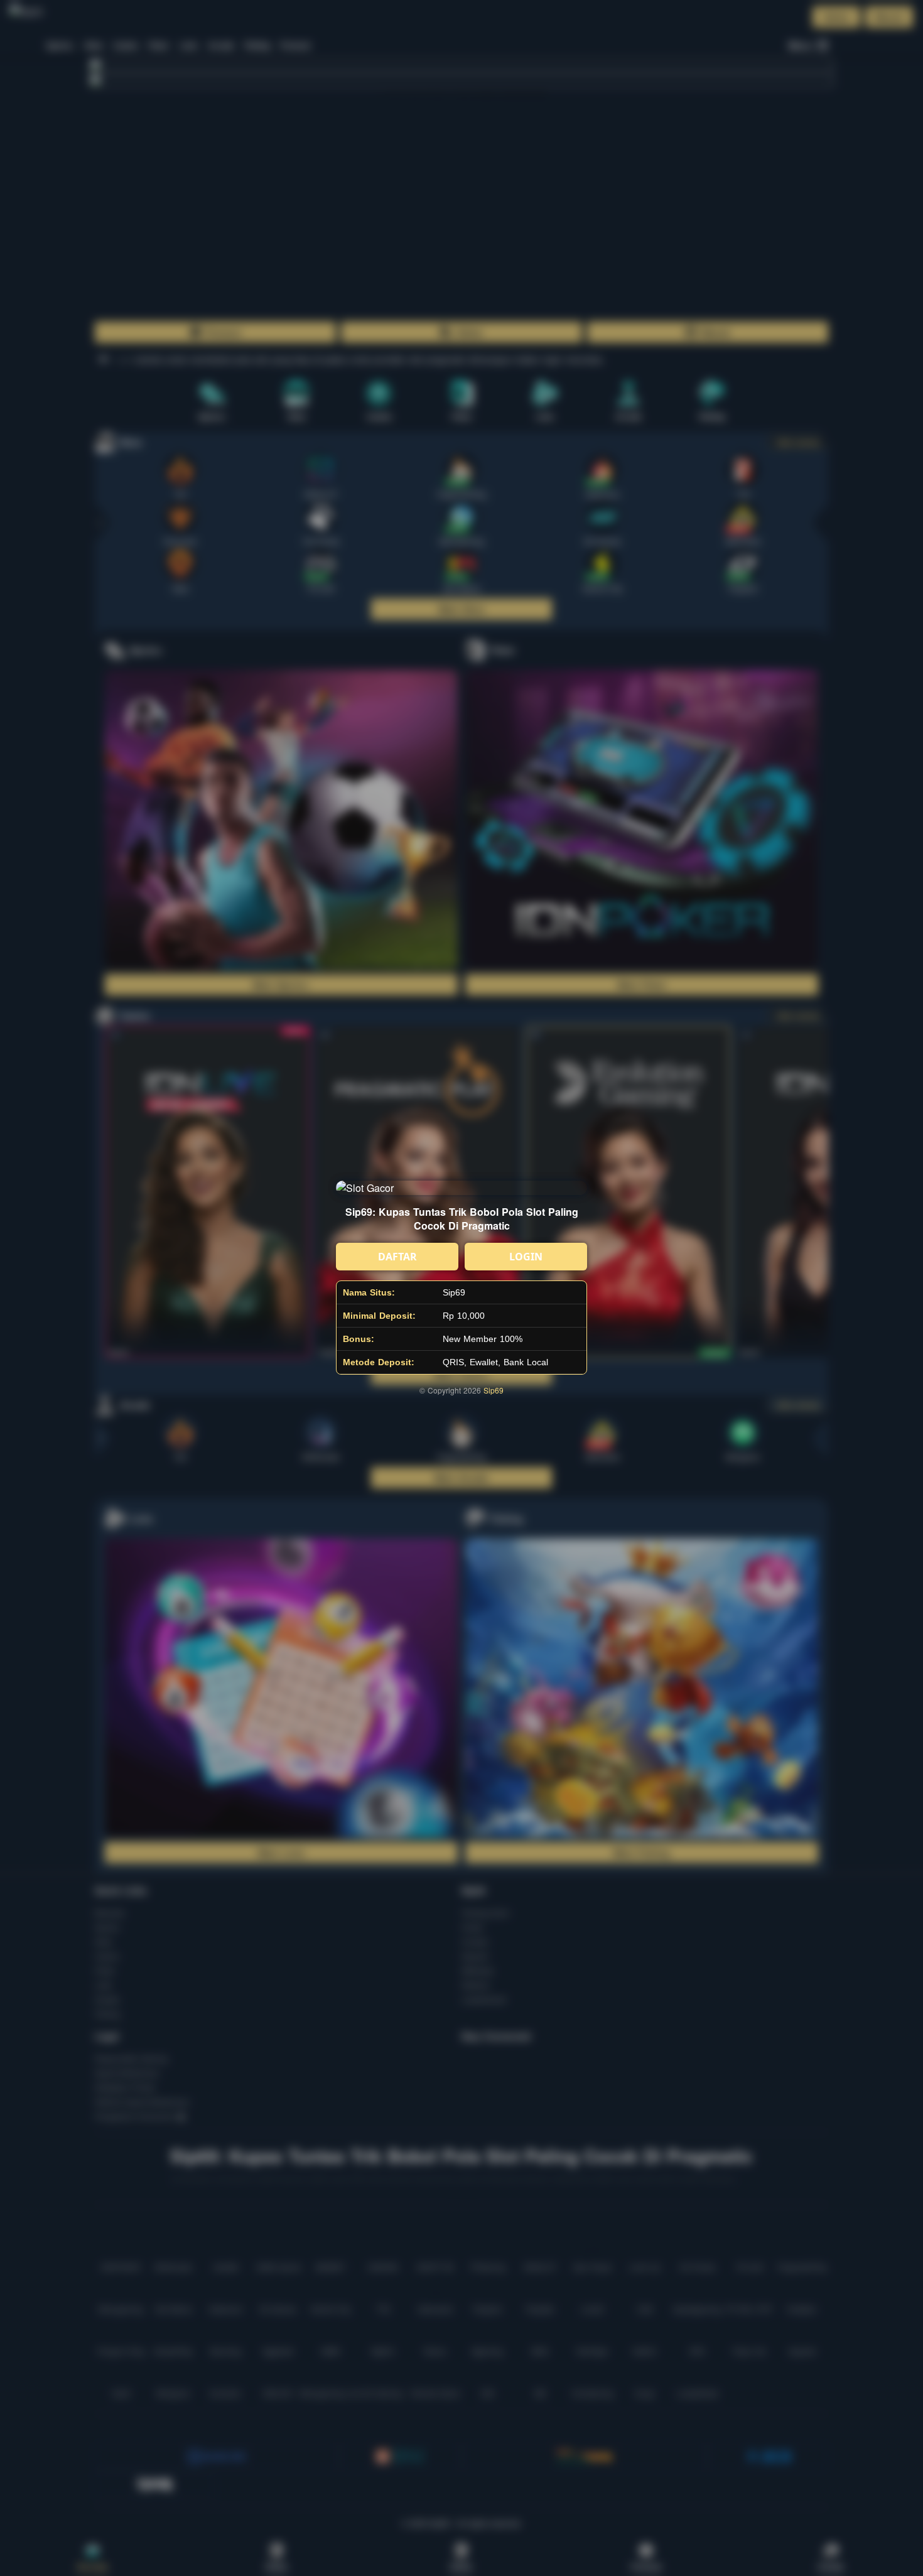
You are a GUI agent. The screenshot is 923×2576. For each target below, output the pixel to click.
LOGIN (526, 1257)
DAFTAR (397, 1257)
